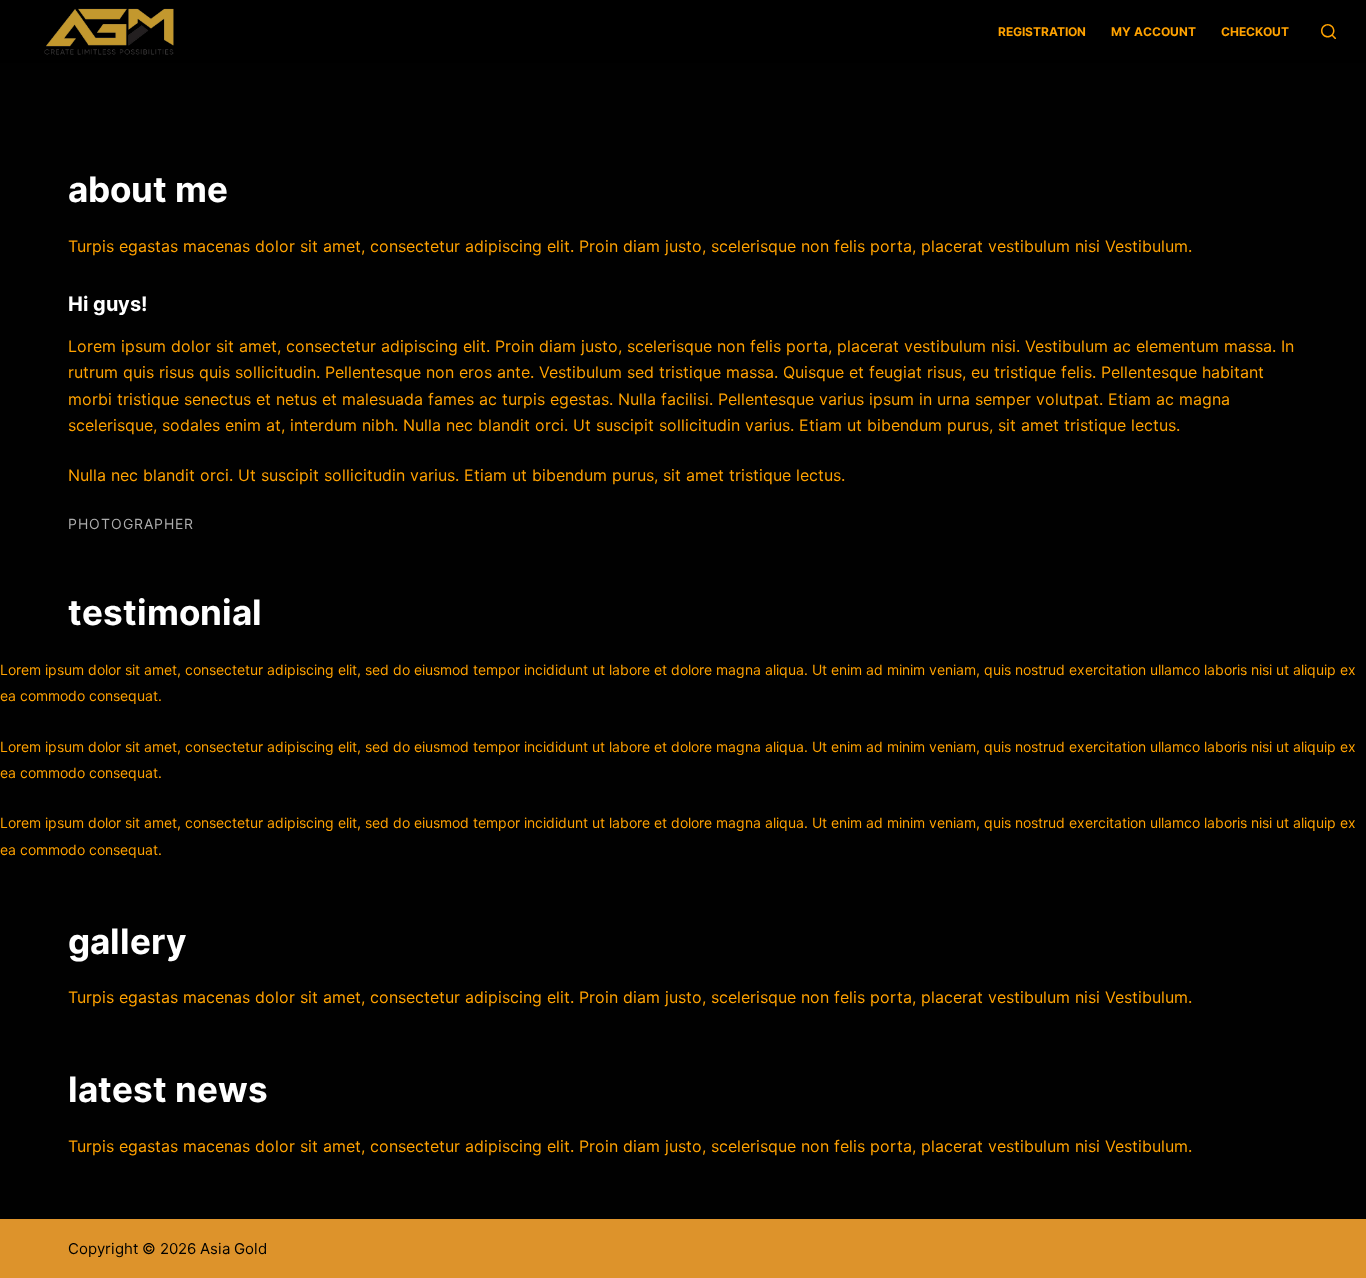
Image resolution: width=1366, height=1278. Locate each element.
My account (1153, 31)
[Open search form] (1328, 31)
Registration (1042, 31)
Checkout (1255, 31)
